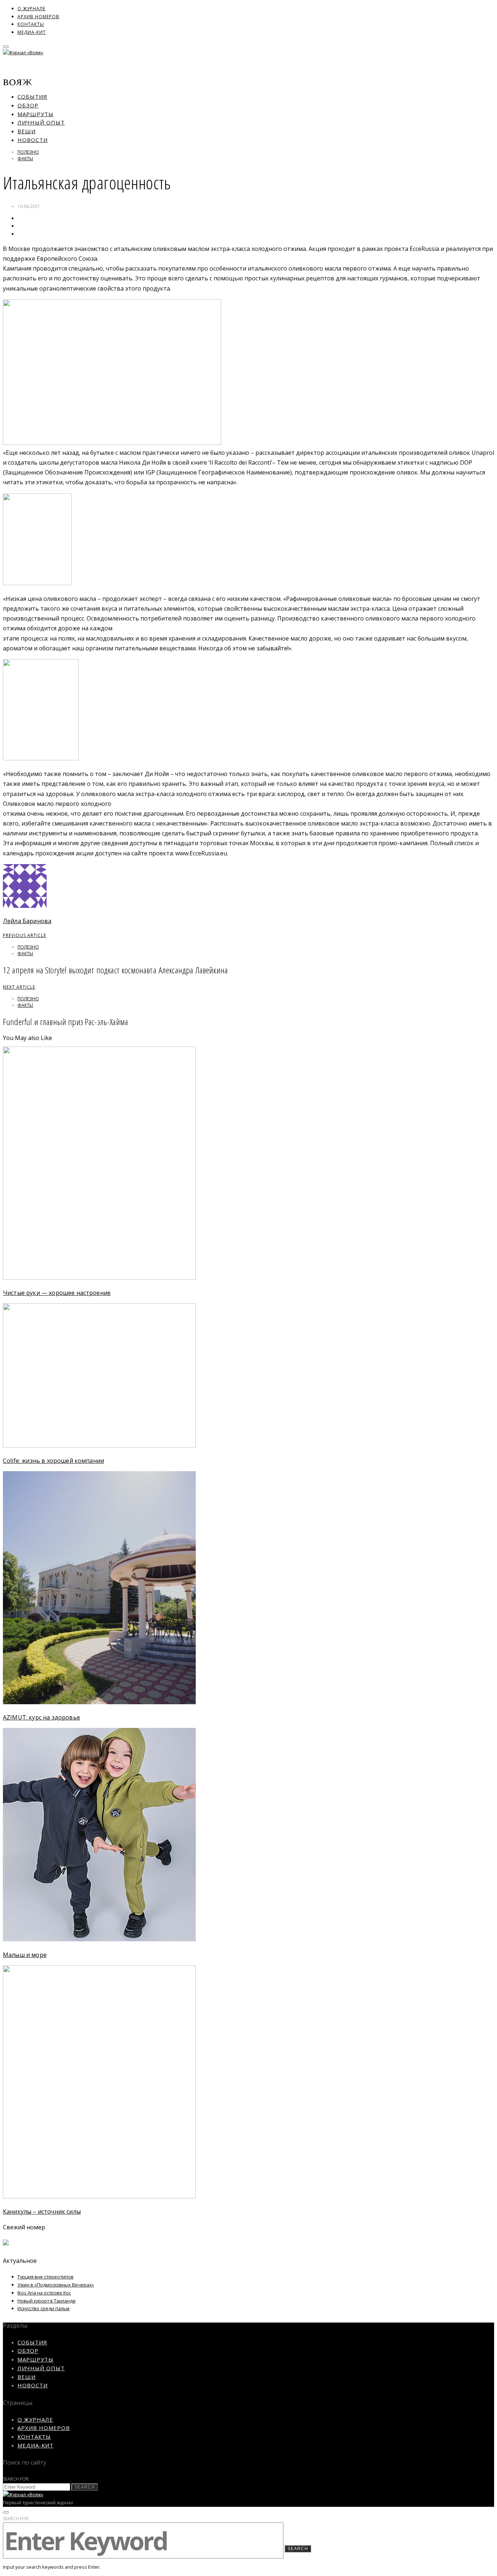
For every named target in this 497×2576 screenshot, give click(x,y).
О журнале (31, 9)
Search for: (16, 2479)
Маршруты (35, 114)
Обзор (28, 105)
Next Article (19, 987)
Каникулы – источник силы (42, 2211)
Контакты (31, 24)
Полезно (28, 152)
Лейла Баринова (27, 921)
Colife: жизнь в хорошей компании (53, 1461)
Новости (33, 140)
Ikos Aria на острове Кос (44, 2293)
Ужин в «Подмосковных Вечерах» (56, 2285)
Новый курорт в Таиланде (47, 2301)
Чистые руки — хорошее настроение (57, 1293)
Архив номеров (38, 17)
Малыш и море (25, 1955)
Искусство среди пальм (43, 2308)
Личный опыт (41, 122)
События (32, 96)
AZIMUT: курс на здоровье (41, 1717)
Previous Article (25, 935)
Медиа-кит (32, 32)
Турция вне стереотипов (45, 2277)
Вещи (27, 131)
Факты (25, 159)
